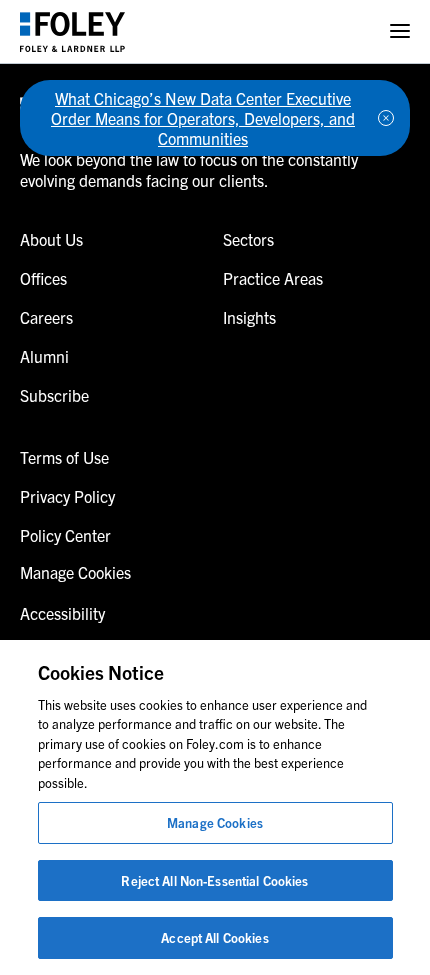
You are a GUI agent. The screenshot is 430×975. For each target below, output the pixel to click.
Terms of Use (64, 457)
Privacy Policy (67, 496)
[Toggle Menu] (400, 31)
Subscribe (54, 395)
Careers (46, 317)
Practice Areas (273, 278)
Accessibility (62, 613)
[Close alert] (386, 118)
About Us (51, 239)
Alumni (44, 356)
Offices (43, 278)
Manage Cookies (215, 822)
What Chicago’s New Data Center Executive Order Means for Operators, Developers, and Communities (203, 118)
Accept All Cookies (214, 937)
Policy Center (65, 535)
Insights (249, 317)
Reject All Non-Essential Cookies (214, 880)
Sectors (248, 239)
